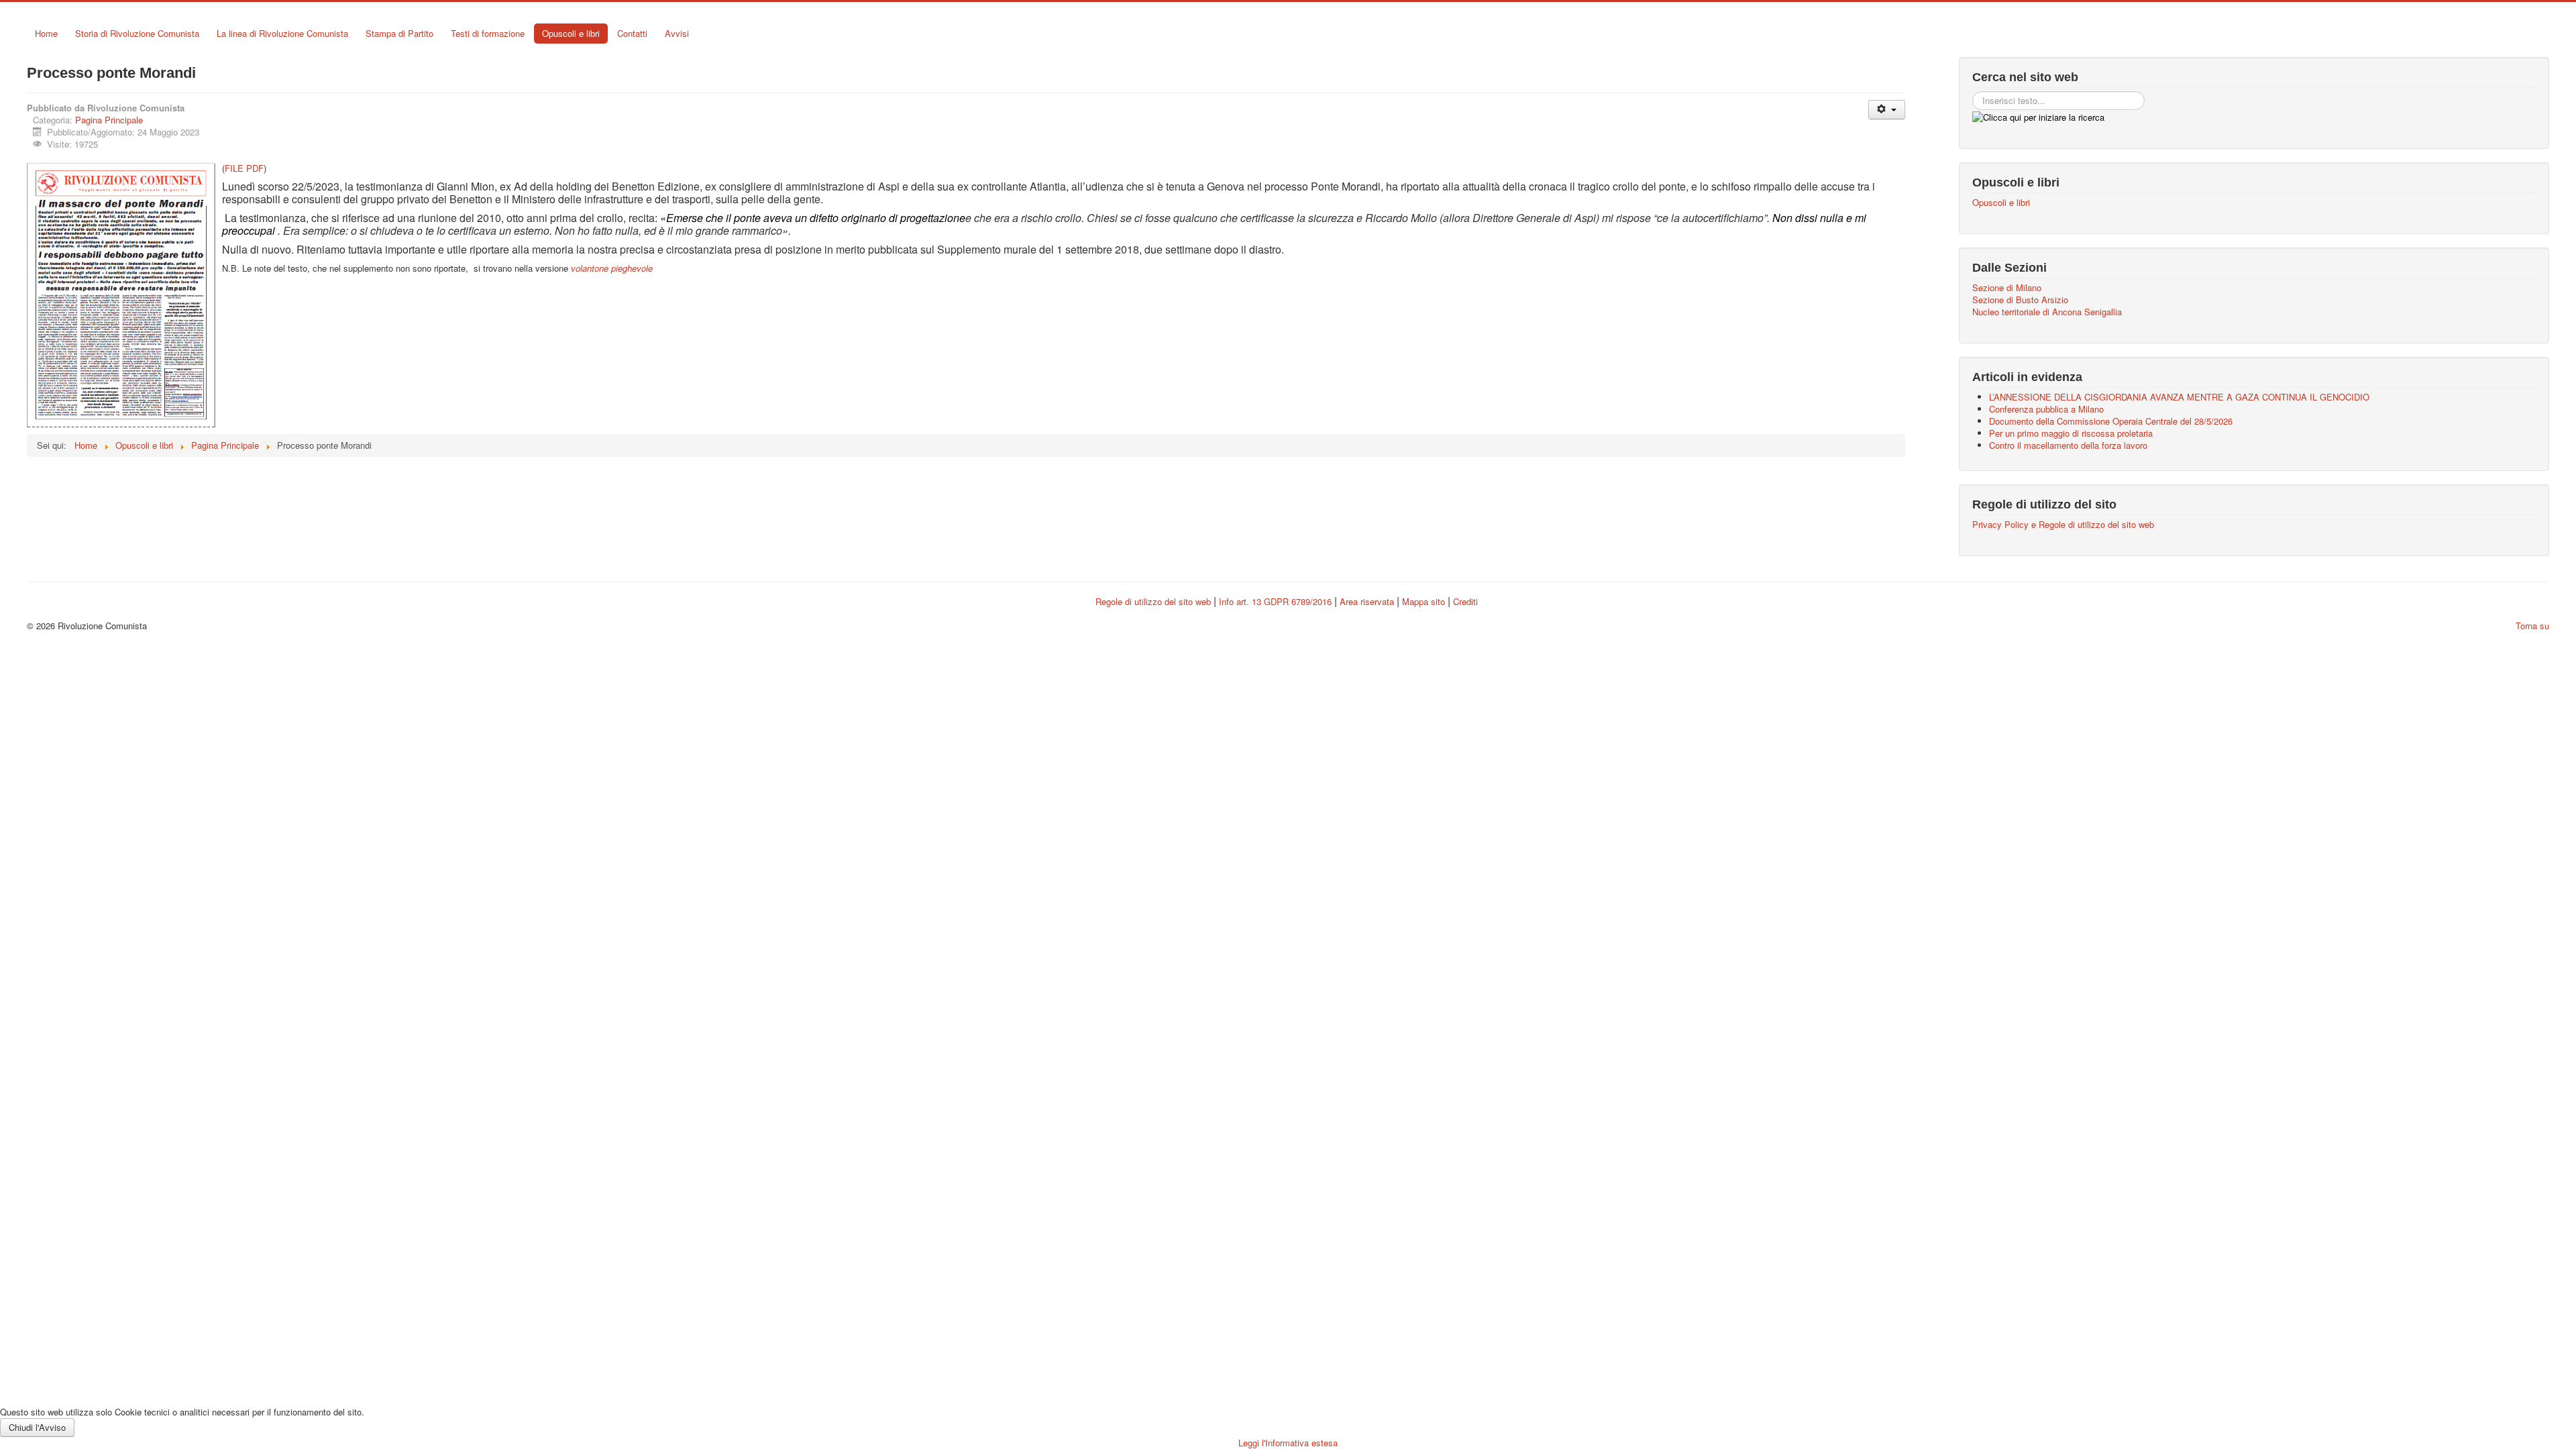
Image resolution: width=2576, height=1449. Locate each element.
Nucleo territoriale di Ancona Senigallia (2047, 312)
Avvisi (677, 33)
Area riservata (1367, 601)
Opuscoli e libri (571, 33)
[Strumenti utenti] (1887, 110)
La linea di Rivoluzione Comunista (282, 33)
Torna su (2532, 626)
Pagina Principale (109, 120)
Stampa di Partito (399, 33)
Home (46, 33)
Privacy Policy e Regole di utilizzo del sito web (2063, 525)
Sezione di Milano (2007, 288)
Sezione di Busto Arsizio (2020, 300)
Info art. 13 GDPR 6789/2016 (1275, 601)
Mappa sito (1425, 601)
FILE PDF (244, 168)
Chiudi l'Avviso (37, 1427)
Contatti (632, 33)
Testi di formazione (488, 33)
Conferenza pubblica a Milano (2046, 409)
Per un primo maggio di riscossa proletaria (2071, 433)
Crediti (1465, 601)
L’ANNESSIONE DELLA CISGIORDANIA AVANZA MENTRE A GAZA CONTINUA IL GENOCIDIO (2179, 397)
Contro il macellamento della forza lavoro (2068, 445)
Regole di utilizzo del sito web (1153, 601)
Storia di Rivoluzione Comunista (137, 33)
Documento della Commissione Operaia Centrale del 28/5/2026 (2111, 421)
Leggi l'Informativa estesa (1288, 1443)
